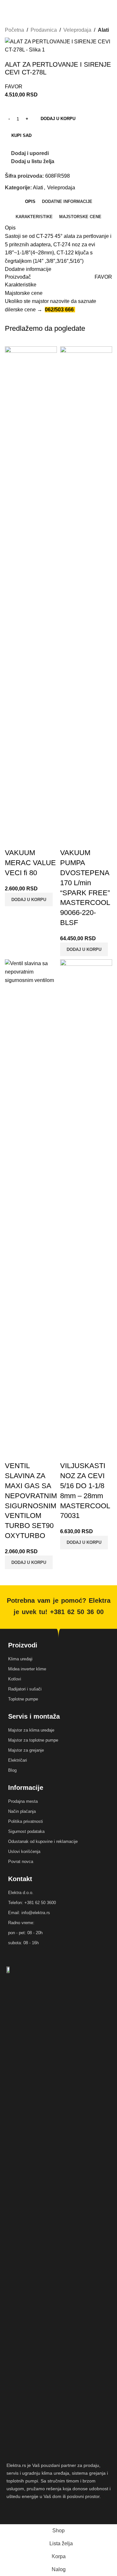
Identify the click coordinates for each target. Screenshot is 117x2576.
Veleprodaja (77, 30)
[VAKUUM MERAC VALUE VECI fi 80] (31, 589)
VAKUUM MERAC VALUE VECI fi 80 (30, 863)
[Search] (19, 6)
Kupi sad (21, 135)
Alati (103, 30)
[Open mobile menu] (7, 6)
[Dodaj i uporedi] (13, 840)
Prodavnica (44, 30)
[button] (29, 899)
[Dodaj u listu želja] (48, 840)
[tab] (30, 202)
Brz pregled (31, 840)
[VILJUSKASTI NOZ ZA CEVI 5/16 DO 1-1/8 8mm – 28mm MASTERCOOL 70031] (86, 1202)
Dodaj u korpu (58, 119)
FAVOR (14, 87)
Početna (14, 30)
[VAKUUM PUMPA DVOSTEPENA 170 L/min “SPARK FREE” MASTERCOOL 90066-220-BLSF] (86, 589)
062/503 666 (60, 310)
